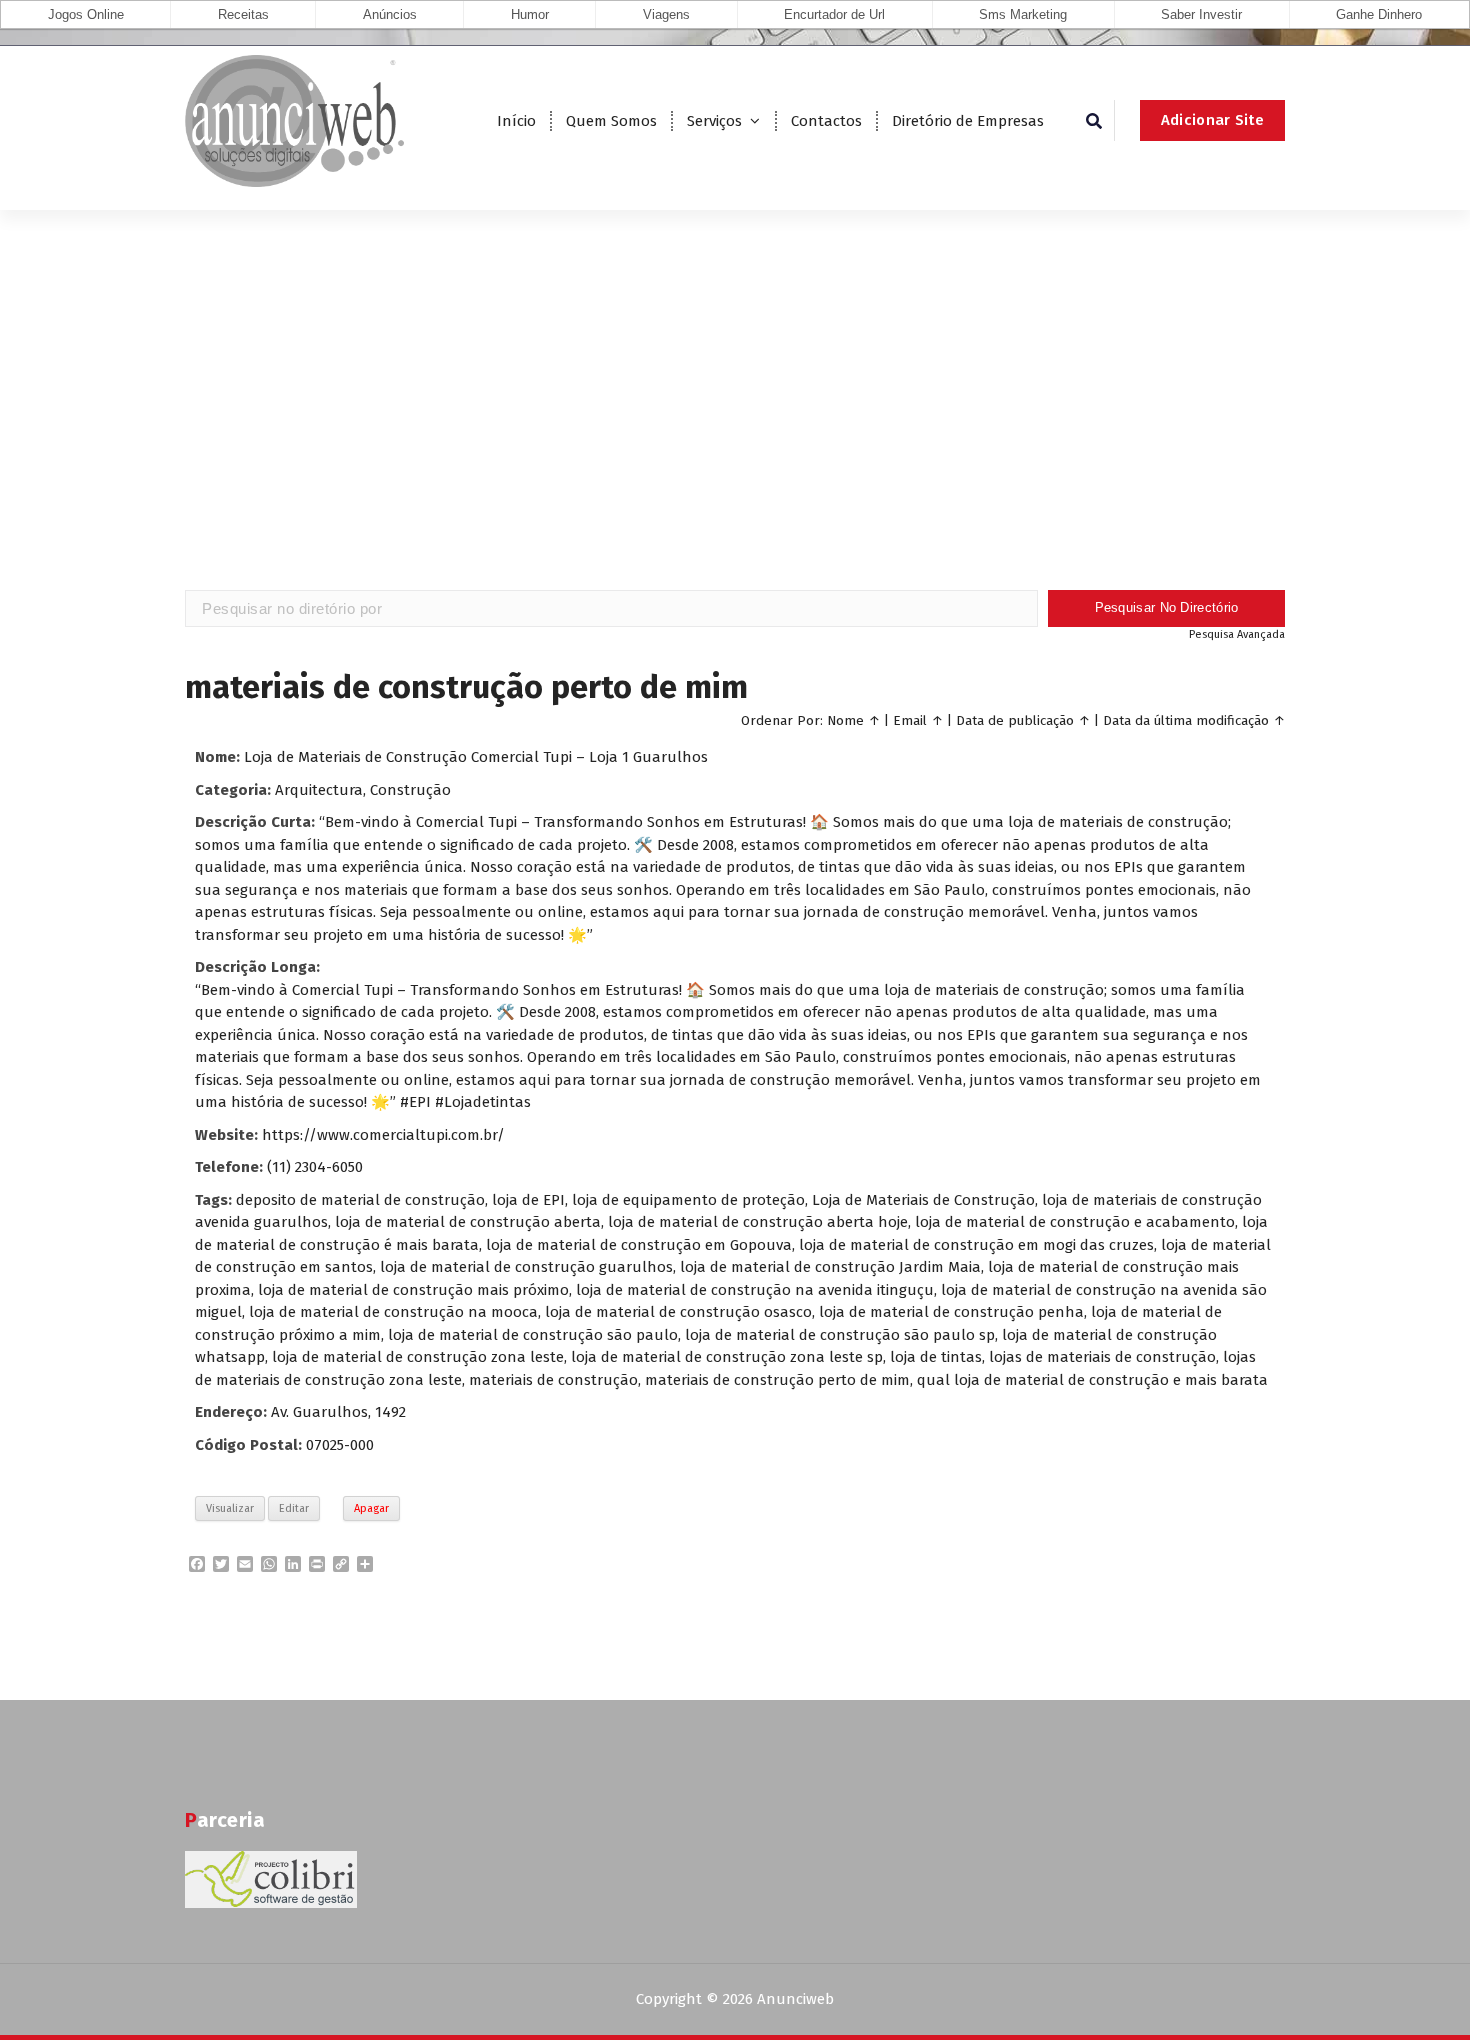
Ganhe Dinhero (1379, 14)
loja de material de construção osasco (678, 1312)
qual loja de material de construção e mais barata (1092, 1380)
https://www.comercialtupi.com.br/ (383, 1135)
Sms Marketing (1023, 14)
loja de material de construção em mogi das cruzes (976, 1245)
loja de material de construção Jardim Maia (830, 1267)
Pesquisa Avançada (1237, 634)
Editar (294, 1508)
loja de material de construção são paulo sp (840, 1335)
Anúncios (390, 14)
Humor (530, 14)
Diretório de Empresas (968, 121)
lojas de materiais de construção (1102, 1357)
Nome (845, 720)
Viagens (666, 14)
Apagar (371, 1508)
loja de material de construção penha (951, 1312)
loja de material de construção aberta (468, 1222)
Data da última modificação (1186, 720)
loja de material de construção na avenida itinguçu (755, 1290)
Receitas (243, 14)
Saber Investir (1201, 14)
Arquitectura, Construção (363, 790)
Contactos (826, 121)
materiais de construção (553, 1380)
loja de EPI (528, 1200)
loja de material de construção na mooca (393, 1312)
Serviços (714, 121)
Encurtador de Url (834, 14)
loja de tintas (936, 1357)
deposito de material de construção (360, 1200)
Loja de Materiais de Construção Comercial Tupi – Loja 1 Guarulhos (476, 757)
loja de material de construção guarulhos (526, 1267)
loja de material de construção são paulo (533, 1335)
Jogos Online (86, 14)
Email (910, 720)
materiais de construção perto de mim (777, 1380)
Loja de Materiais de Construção (923, 1200)
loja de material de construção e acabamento (1075, 1222)
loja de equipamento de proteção (688, 1200)
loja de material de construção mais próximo (413, 1290)
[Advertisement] (735, 430)
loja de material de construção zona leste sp (727, 1357)
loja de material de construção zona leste (418, 1357)
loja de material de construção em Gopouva (639, 1245)
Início (516, 121)
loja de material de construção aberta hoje (758, 1222)
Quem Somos (611, 121)
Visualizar (230, 1508)
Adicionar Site (1212, 120)
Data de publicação (1015, 720)
